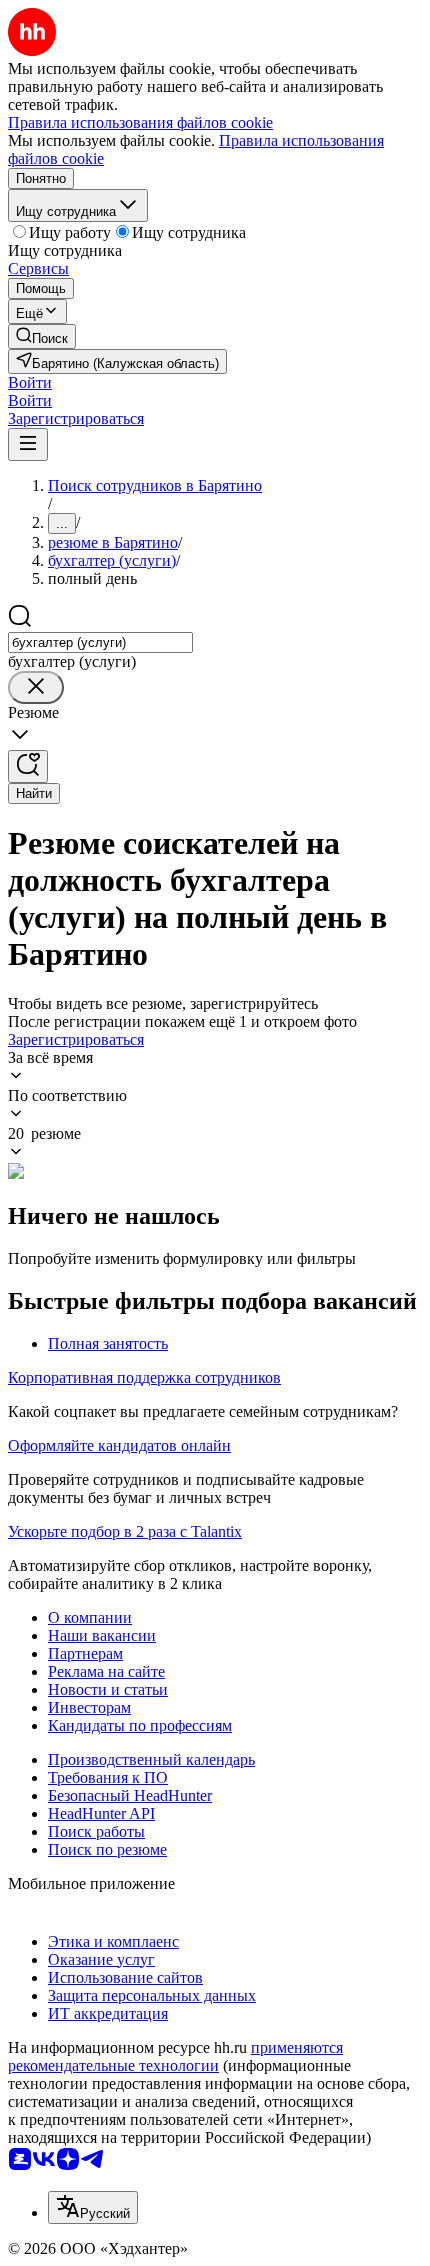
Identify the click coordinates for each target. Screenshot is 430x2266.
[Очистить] (36, 687)
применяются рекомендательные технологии (175, 2056)
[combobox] (100, 642)
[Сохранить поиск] (28, 766)
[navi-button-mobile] (28, 444)
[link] (42, 336)
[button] (30, 382)
